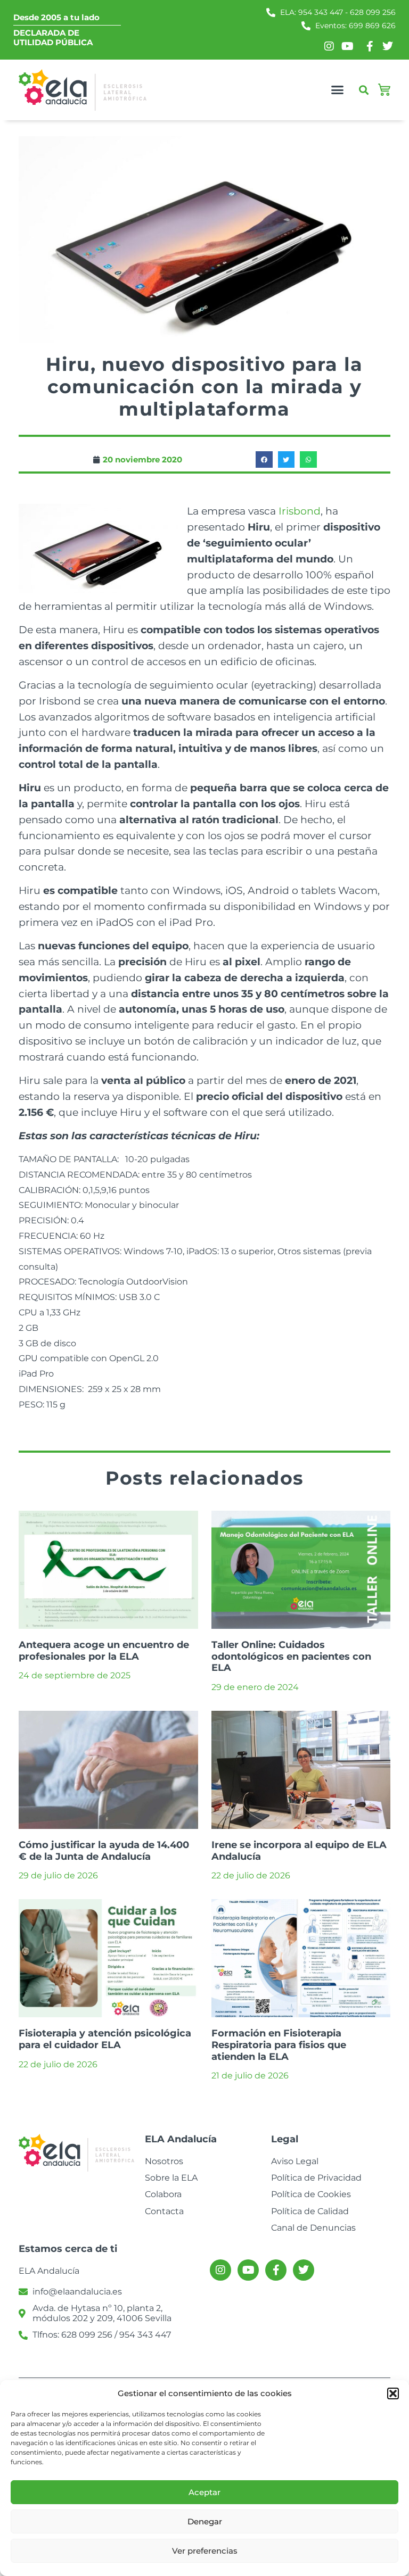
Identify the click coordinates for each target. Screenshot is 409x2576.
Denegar (205, 2521)
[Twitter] (304, 2270)
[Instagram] (220, 2270)
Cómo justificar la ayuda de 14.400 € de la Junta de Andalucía (104, 1851)
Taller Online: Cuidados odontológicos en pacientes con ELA (291, 1656)
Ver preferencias (205, 2551)
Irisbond (300, 511)
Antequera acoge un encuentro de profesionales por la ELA (104, 1651)
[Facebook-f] (276, 2270)
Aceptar (204, 2492)
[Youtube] (248, 2270)
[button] (393, 2393)
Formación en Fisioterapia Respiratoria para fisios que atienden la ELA (279, 2045)
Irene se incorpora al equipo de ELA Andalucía (299, 1851)
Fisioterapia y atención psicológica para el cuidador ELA (105, 2039)
